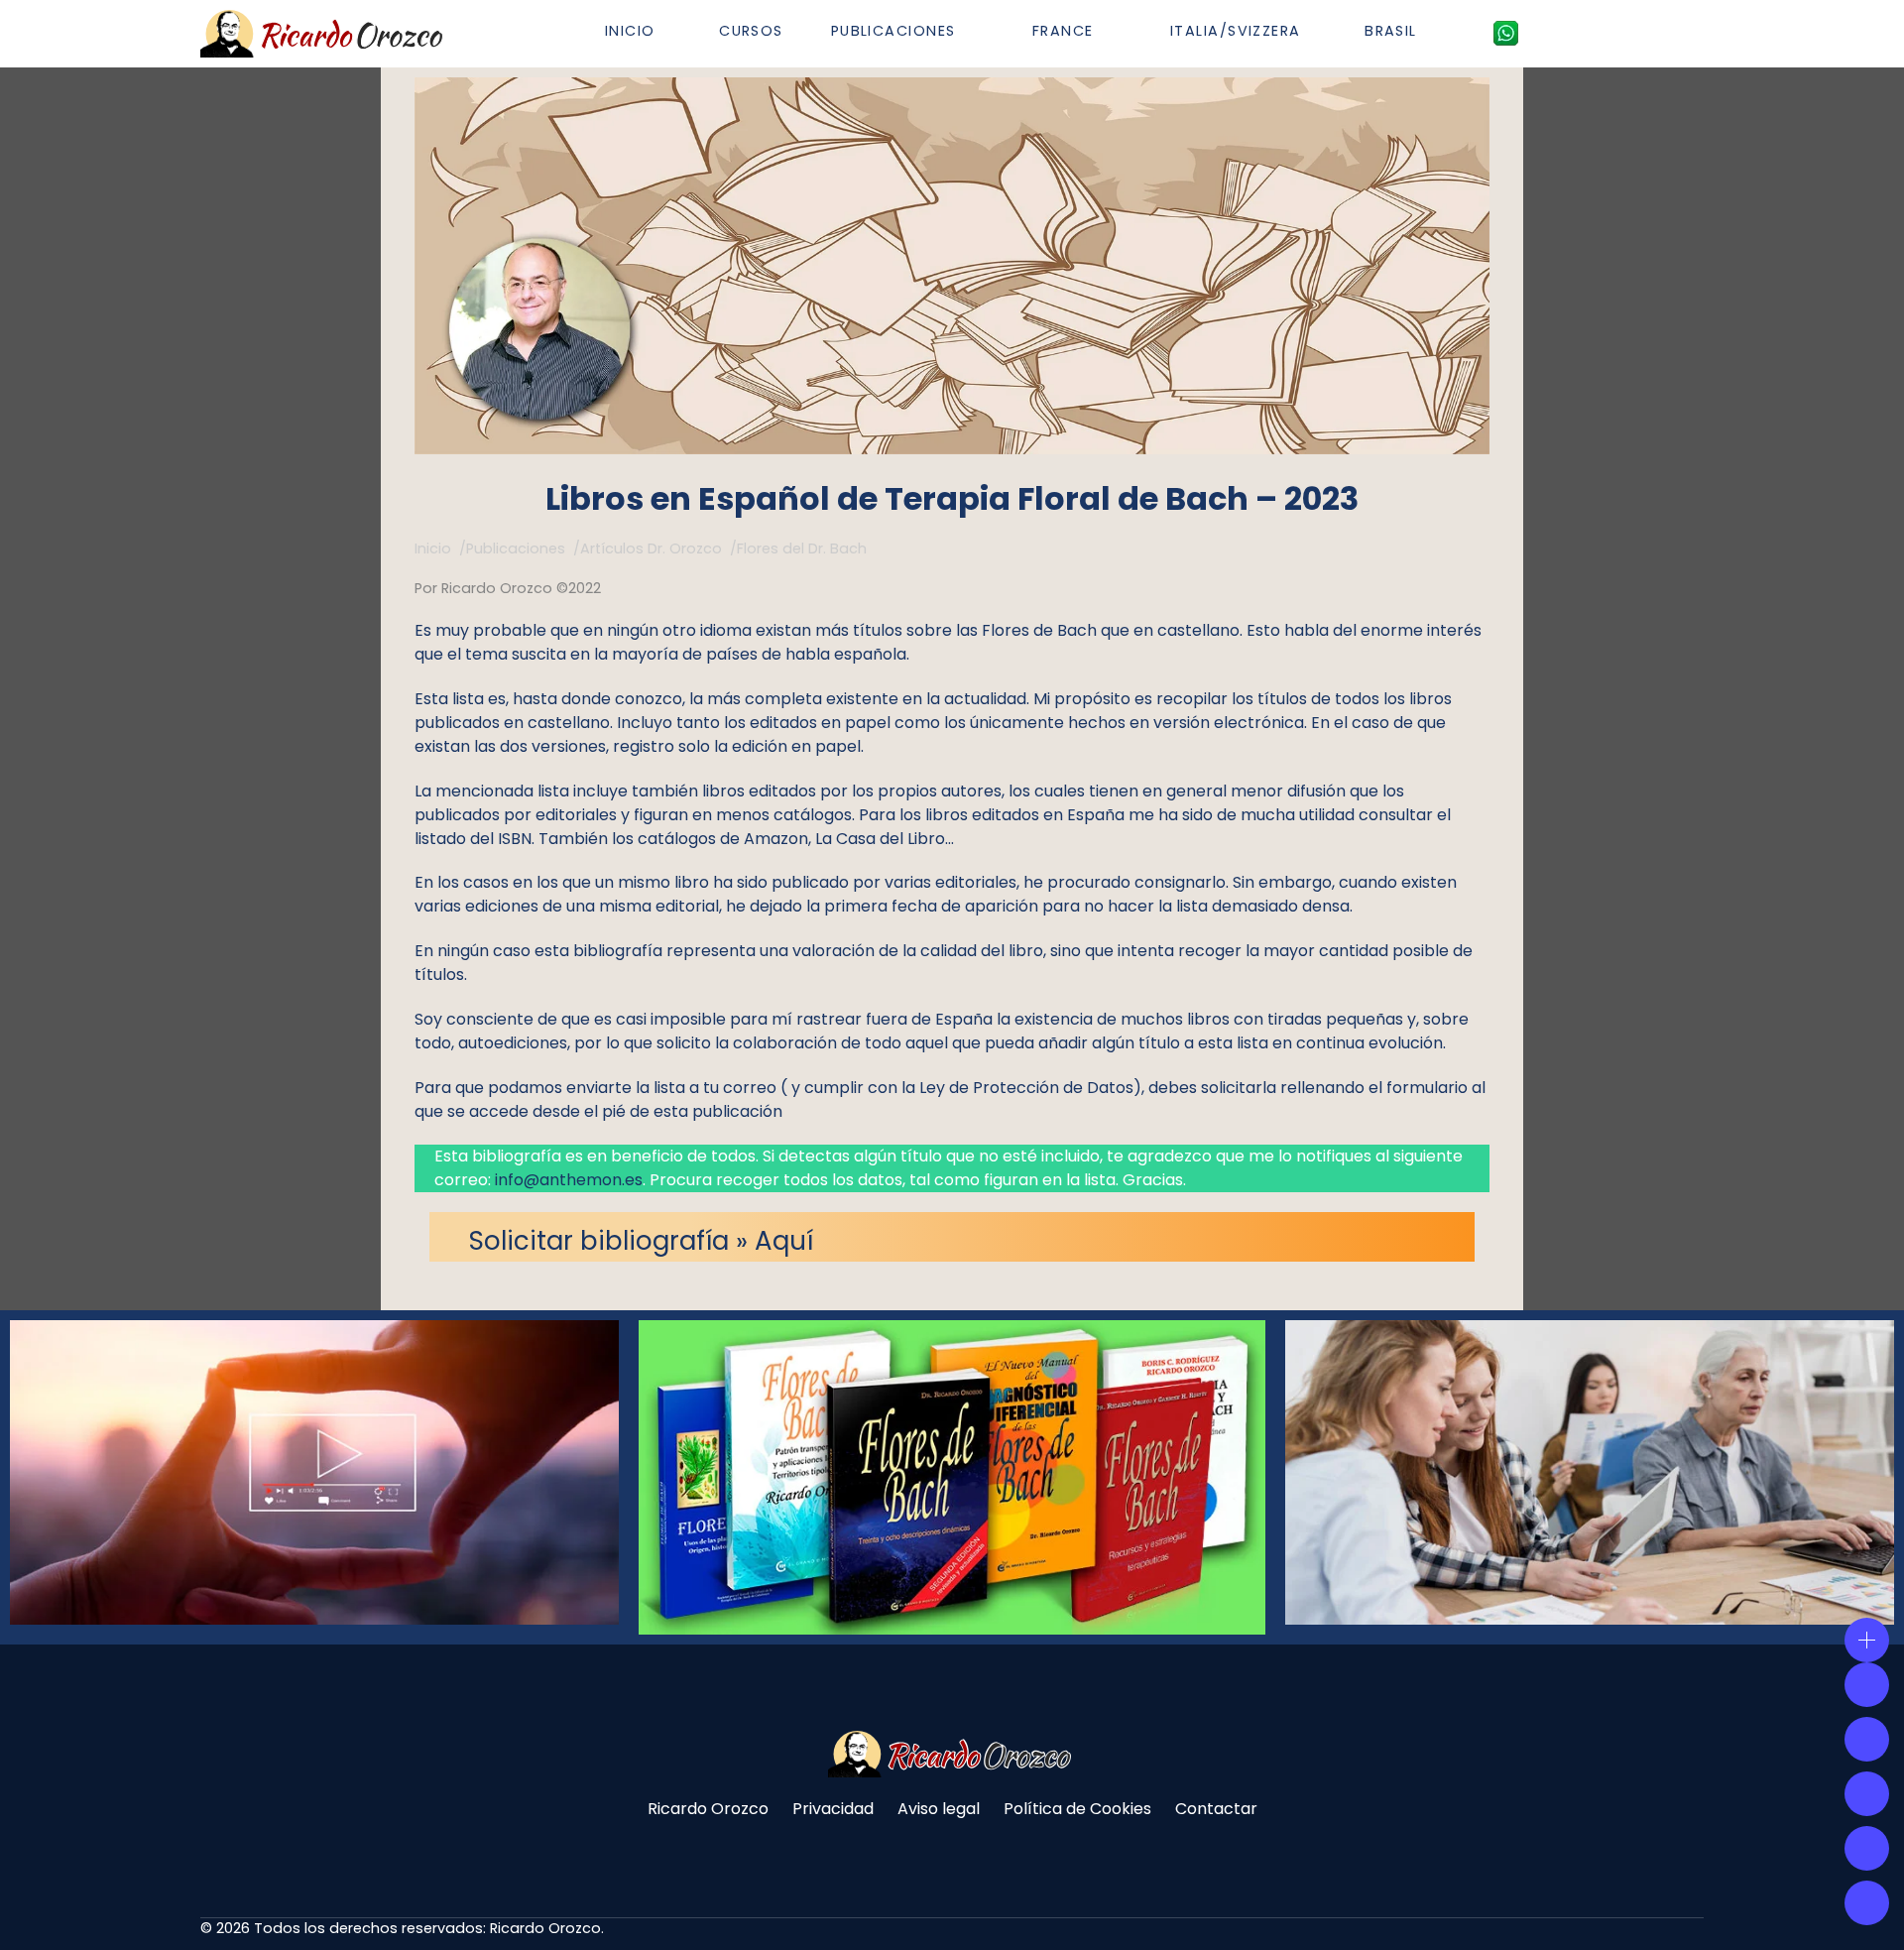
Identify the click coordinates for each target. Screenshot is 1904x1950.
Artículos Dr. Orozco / (658, 548)
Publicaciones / (523, 548)
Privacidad (833, 1809)
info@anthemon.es (569, 1180)
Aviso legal (939, 1809)
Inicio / (440, 548)
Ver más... (210, 1522)
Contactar (1216, 1809)
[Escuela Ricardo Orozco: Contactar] (1506, 33)
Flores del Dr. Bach (802, 548)
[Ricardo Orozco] (324, 34)
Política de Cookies (1077, 1809)
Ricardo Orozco (708, 1809)
